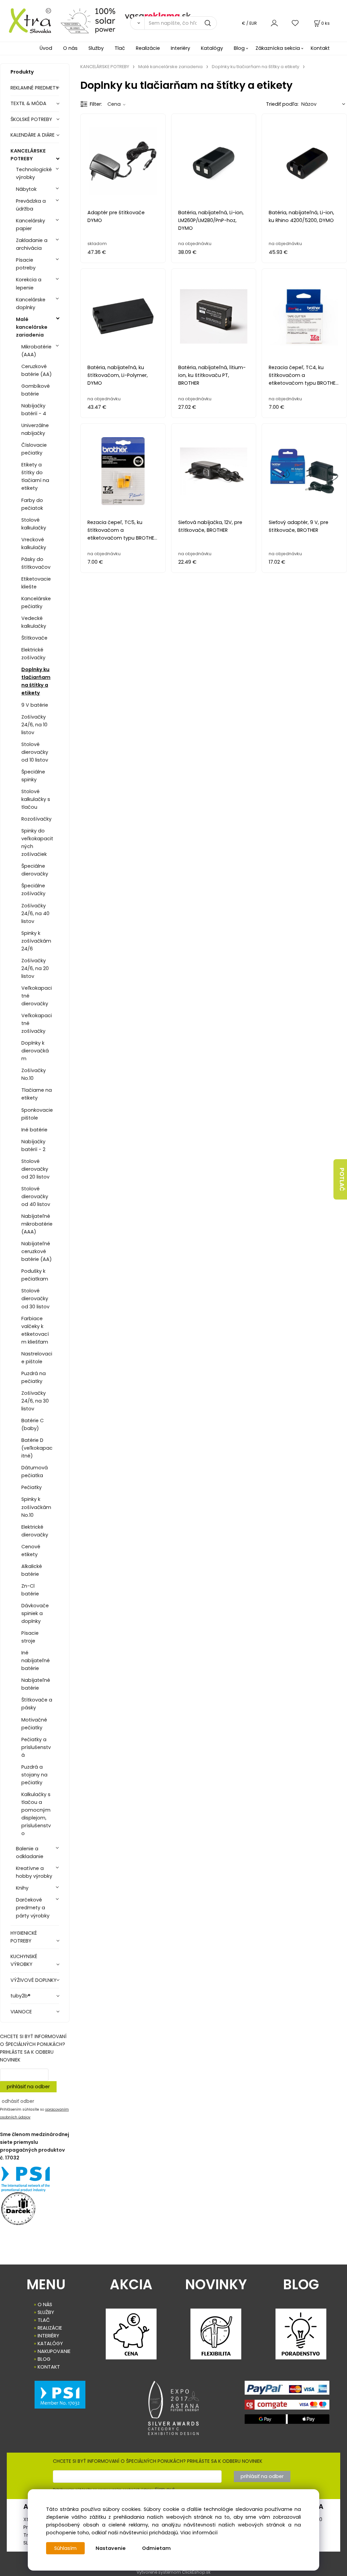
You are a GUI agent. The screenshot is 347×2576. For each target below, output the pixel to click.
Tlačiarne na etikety (37, 1094)
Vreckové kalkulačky (34, 544)
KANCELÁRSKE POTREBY (28, 155)
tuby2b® (21, 1996)
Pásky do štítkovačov (36, 563)
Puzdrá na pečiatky (34, 1377)
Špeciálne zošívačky (33, 890)
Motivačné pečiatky (34, 1724)
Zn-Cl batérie (30, 1590)
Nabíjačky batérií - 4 (34, 410)
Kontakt (320, 48)
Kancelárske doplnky (31, 304)
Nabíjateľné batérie (36, 1684)
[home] (28, 20)
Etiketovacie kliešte (36, 583)
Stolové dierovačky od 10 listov (35, 752)
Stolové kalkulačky (34, 524)
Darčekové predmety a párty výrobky (33, 1908)
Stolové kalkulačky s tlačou (36, 799)
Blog (239, 48)
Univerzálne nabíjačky (35, 429)
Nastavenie (111, 2548)
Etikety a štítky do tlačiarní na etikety (35, 476)
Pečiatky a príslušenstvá (36, 1747)
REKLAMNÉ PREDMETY (35, 88)
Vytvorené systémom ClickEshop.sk (173, 2572)
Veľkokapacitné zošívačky (37, 1023)
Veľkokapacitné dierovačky (37, 996)
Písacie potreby (26, 264)
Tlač (120, 48)
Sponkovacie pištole (37, 1114)
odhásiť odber (18, 2101)
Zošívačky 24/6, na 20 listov (35, 968)
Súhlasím (65, 2548)
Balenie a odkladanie (30, 1853)
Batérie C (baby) (33, 1424)
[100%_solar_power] (88, 20)
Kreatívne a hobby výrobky (34, 1872)
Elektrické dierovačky (35, 1531)
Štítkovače (34, 638)
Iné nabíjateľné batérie (36, 1661)
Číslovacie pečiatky (34, 449)
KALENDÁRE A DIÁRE (33, 135)
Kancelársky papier (30, 225)
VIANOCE (21, 2012)
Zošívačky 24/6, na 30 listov (35, 1401)
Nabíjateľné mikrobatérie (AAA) (37, 1224)
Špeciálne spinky (33, 776)
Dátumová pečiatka (35, 1472)
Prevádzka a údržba (31, 205)
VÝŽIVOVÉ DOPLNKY (34, 1980)
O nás (70, 48)
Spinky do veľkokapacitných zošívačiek (37, 842)
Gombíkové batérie (36, 390)
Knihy (22, 1888)
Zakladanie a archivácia (32, 244)
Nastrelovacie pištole (37, 1358)
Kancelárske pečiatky (36, 602)
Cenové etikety (31, 1551)
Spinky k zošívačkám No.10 (36, 1507)
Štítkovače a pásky (37, 1704)
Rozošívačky (36, 819)
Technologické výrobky (34, 173)
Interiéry (180, 48)
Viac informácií (199, 2533)
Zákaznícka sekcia (278, 48)
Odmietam (156, 2548)
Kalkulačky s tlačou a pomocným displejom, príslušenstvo (36, 1814)
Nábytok (26, 189)
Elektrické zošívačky (33, 654)
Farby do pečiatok (32, 504)
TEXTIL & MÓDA (28, 103)
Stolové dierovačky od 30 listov (35, 1299)
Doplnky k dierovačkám (35, 1051)
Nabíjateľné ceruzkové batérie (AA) (37, 1251)
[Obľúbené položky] (295, 23)
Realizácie (148, 48)
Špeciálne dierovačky (35, 870)
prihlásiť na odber (28, 2087)
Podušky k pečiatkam (35, 1275)
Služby (96, 48)
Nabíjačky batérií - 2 (33, 1145)
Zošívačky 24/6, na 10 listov (34, 725)
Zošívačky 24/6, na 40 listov (35, 913)
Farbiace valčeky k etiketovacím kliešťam (35, 1330)
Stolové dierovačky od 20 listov (35, 1169)
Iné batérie (34, 1130)
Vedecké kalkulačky (34, 622)
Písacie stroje (30, 1637)
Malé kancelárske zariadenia (32, 327)
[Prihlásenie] (274, 23)
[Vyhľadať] (137, 23)
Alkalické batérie (32, 1570)
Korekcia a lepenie (29, 284)
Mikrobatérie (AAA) (36, 351)
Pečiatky (32, 1487)
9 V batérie (35, 705)
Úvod (46, 48)
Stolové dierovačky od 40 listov (36, 1196)
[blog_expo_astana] (174, 2408)
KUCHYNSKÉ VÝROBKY (24, 1960)
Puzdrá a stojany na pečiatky (34, 1775)
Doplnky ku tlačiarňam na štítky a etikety (36, 681)
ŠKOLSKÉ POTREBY (31, 119)
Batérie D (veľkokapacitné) (37, 1448)
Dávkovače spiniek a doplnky (35, 1613)
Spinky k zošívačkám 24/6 (36, 941)
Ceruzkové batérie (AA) (37, 370)
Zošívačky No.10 (34, 1074)
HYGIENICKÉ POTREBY (24, 1937)
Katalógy (212, 48)
